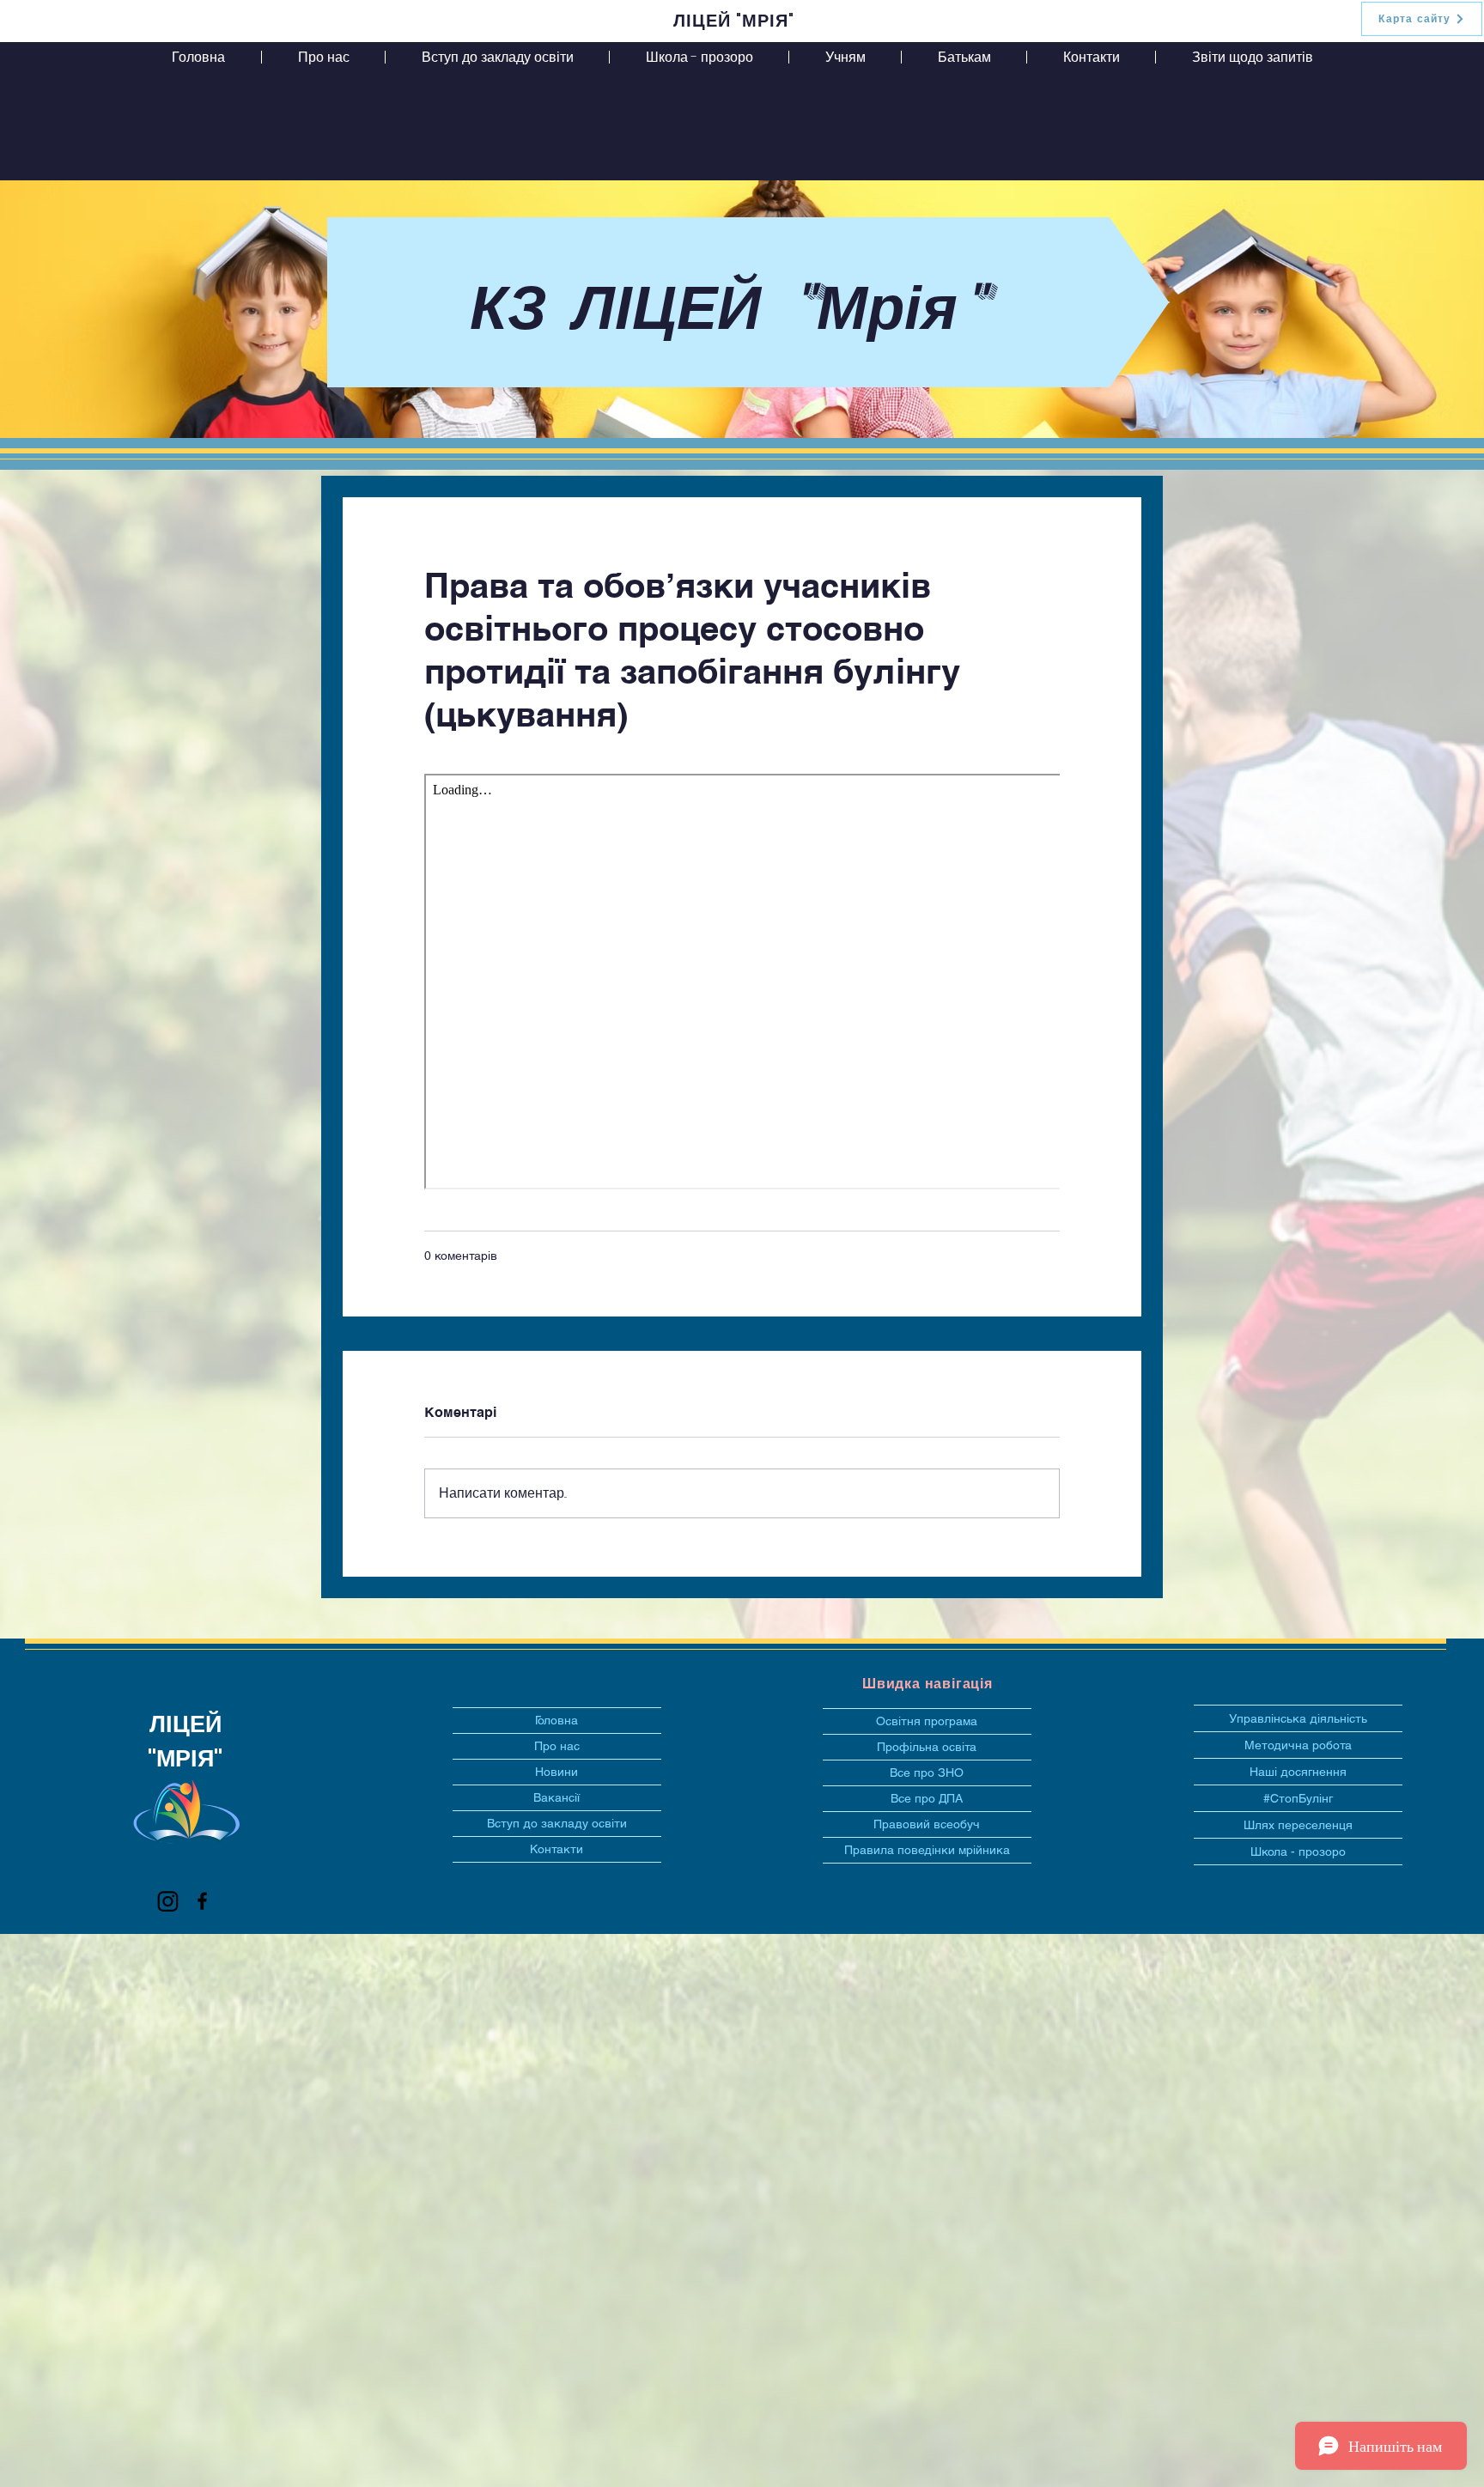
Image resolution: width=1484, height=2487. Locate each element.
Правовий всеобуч (927, 1824)
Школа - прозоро (1298, 1852)
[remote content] (742, 983)
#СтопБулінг (1298, 1798)
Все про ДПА (927, 1798)
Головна (556, 1720)
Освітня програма (927, 1721)
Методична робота (1298, 1745)
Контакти (556, 1849)
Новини (556, 1772)
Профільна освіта (927, 1747)
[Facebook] (202, 1901)
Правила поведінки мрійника (927, 1850)
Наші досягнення (1298, 1772)
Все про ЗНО (927, 1773)
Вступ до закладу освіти (557, 1823)
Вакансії (556, 1797)
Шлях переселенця (1298, 1825)
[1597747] (168, 1901)
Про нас (557, 1746)
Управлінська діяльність (1298, 1718)
